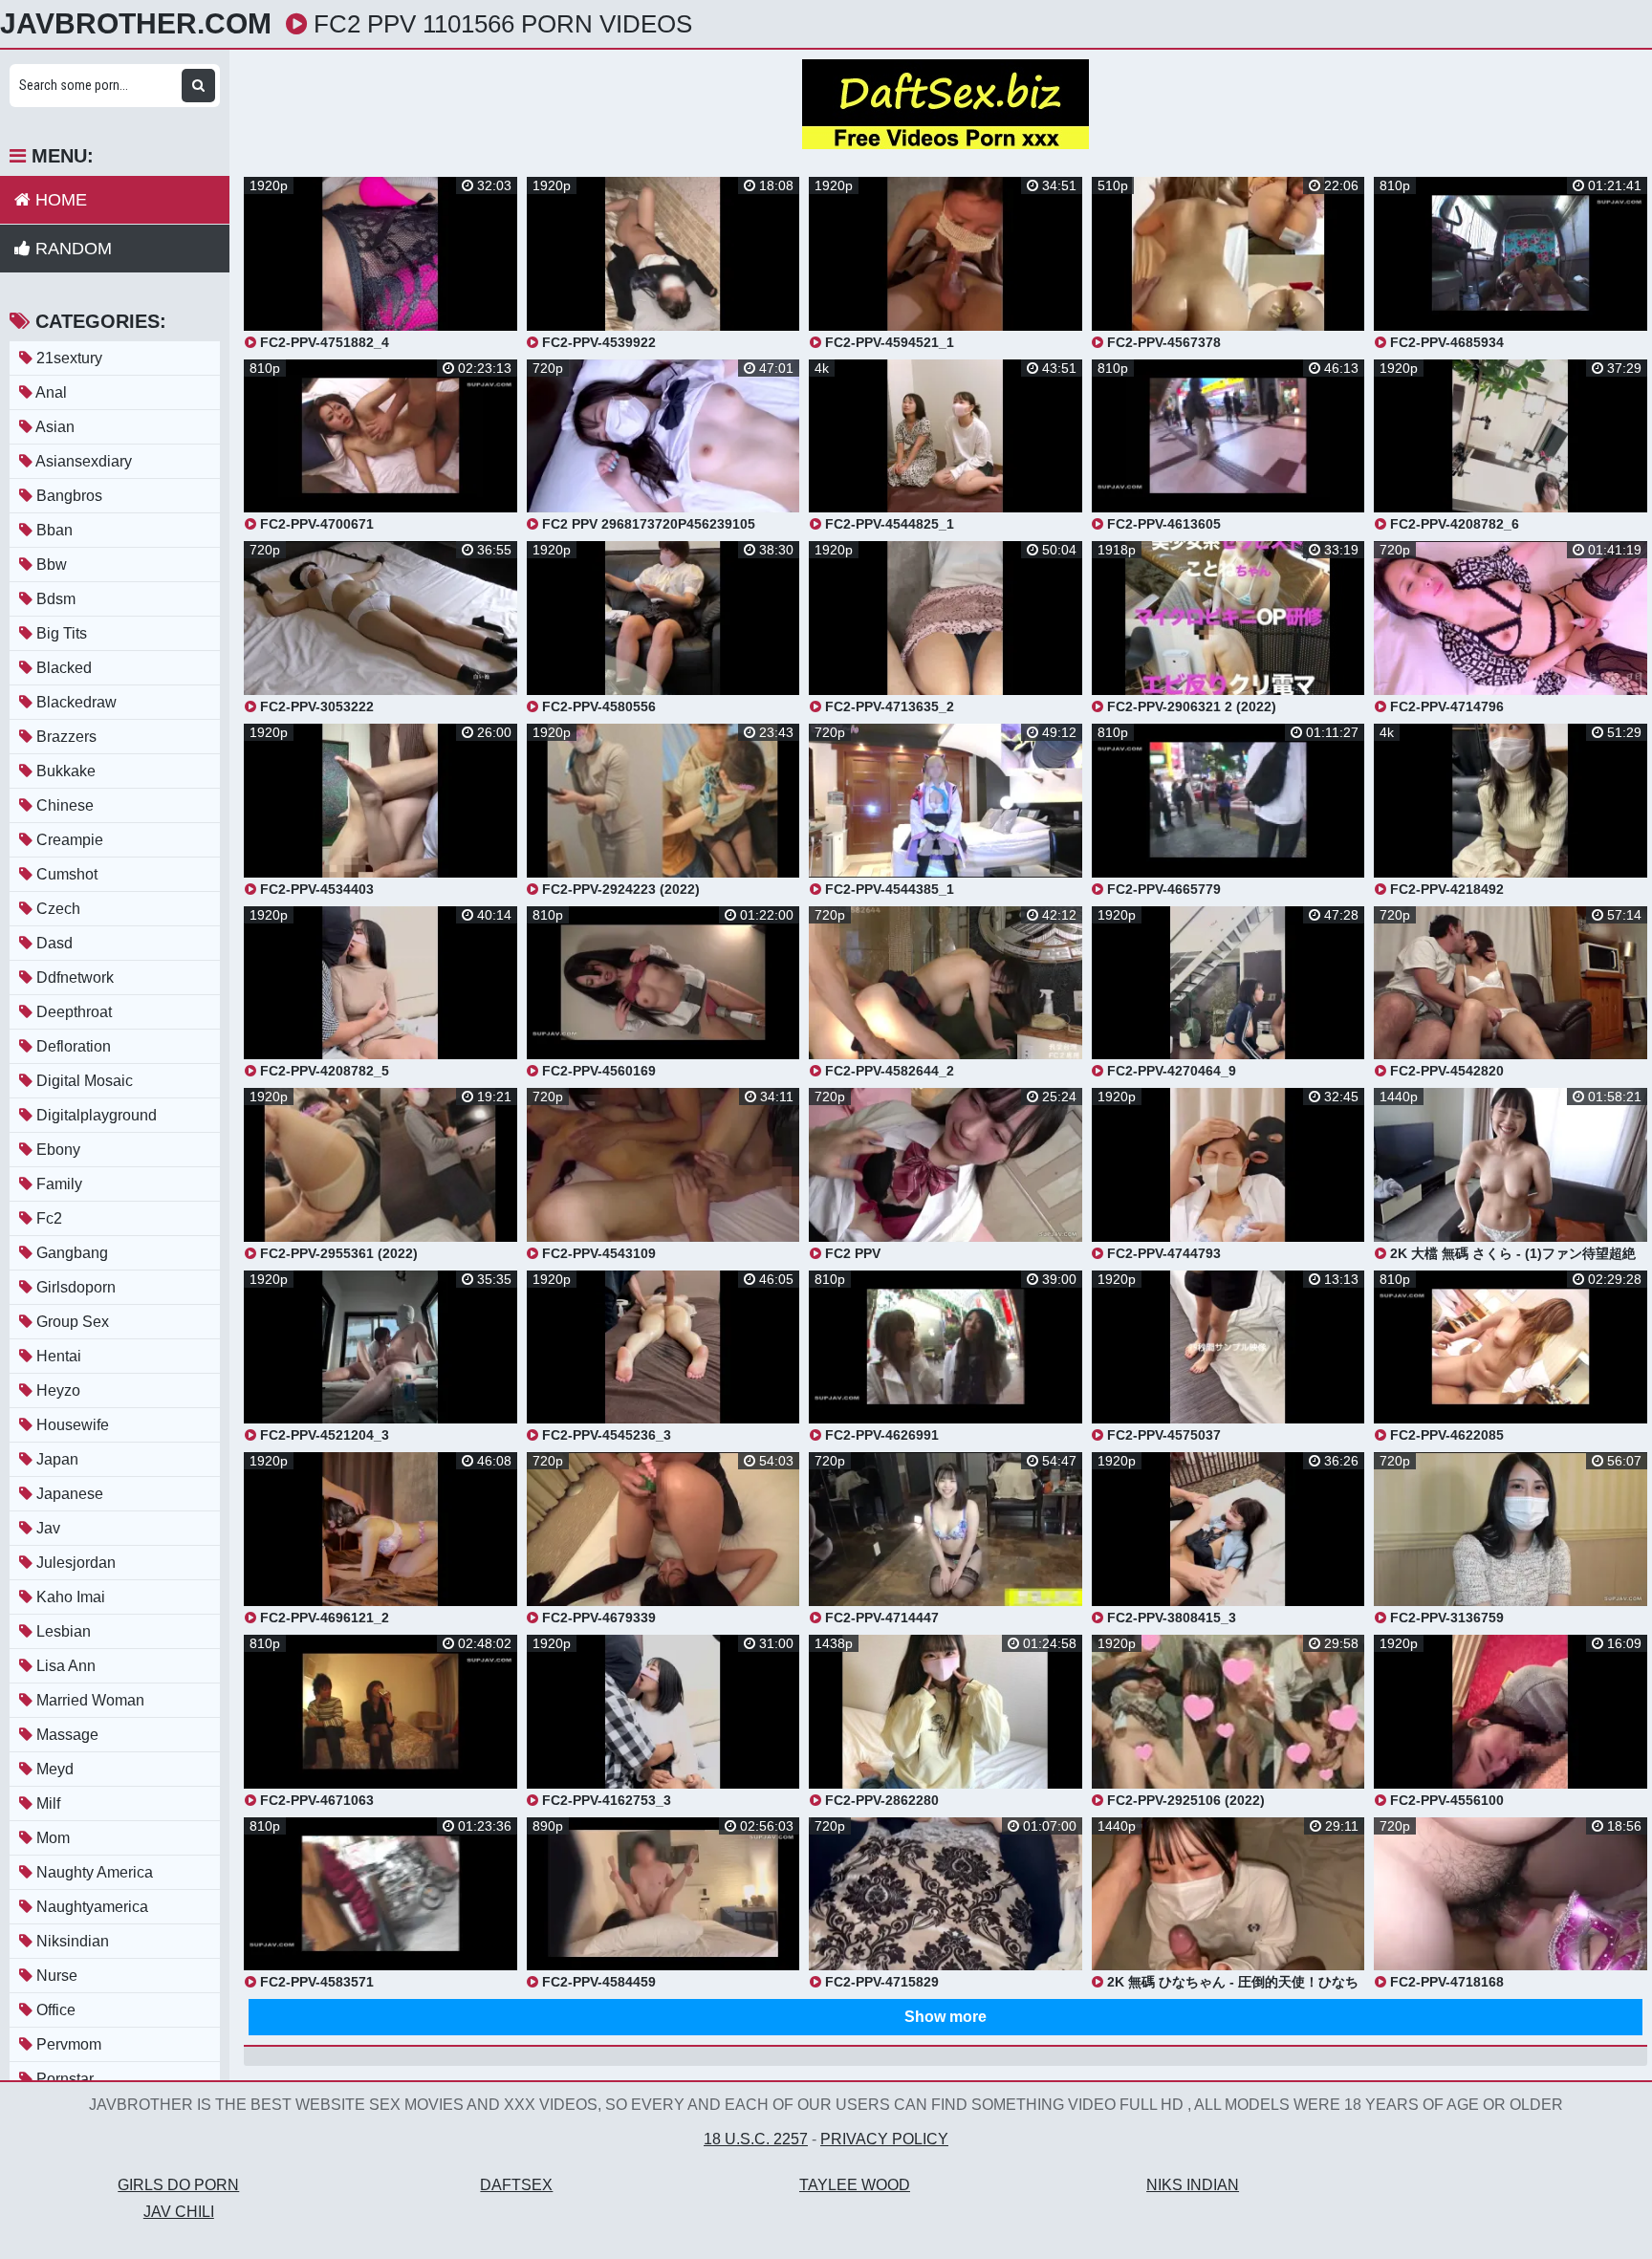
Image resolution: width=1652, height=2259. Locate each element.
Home (59, 200)
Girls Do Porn (178, 2185)
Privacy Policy (884, 2139)
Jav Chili (179, 2212)
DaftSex (516, 2185)
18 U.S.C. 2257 (756, 2139)
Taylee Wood (855, 2185)
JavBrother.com (136, 24)
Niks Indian (1193, 2185)
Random (71, 249)
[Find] (198, 86)
